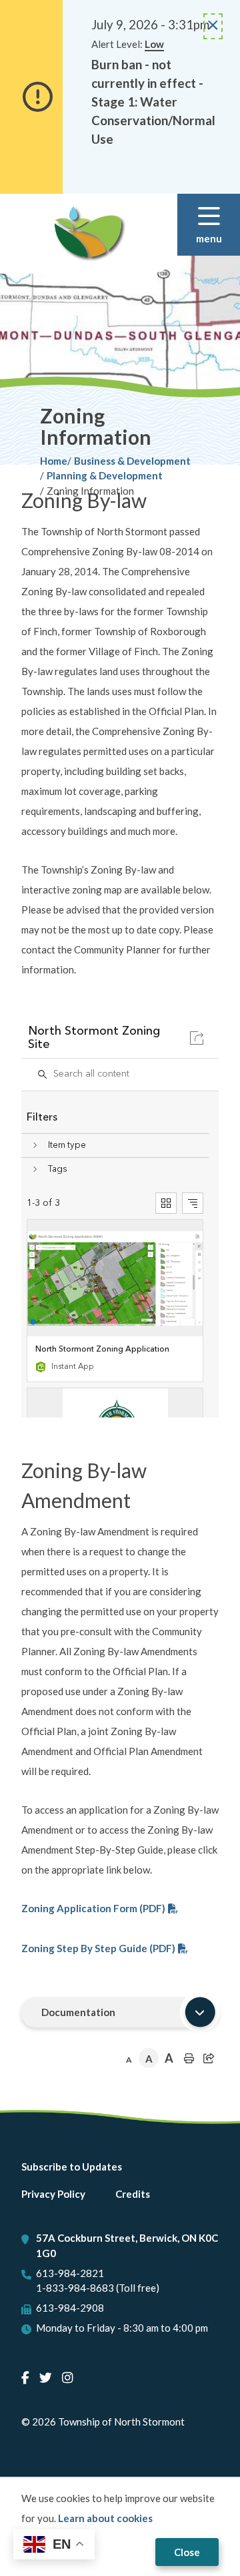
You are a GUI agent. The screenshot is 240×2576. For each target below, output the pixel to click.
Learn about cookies (105, 2518)
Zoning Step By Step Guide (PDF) (98, 1948)
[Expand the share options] (209, 2058)
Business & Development (132, 461)
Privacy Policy (53, 2194)
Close (187, 2552)
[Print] (189, 2058)
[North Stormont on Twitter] (46, 2377)
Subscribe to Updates (72, 2167)
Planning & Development (105, 475)
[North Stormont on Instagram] (67, 2377)
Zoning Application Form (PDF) (93, 1908)
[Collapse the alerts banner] (213, 26)
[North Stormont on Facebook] (25, 2377)
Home (54, 461)
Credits (133, 2194)
